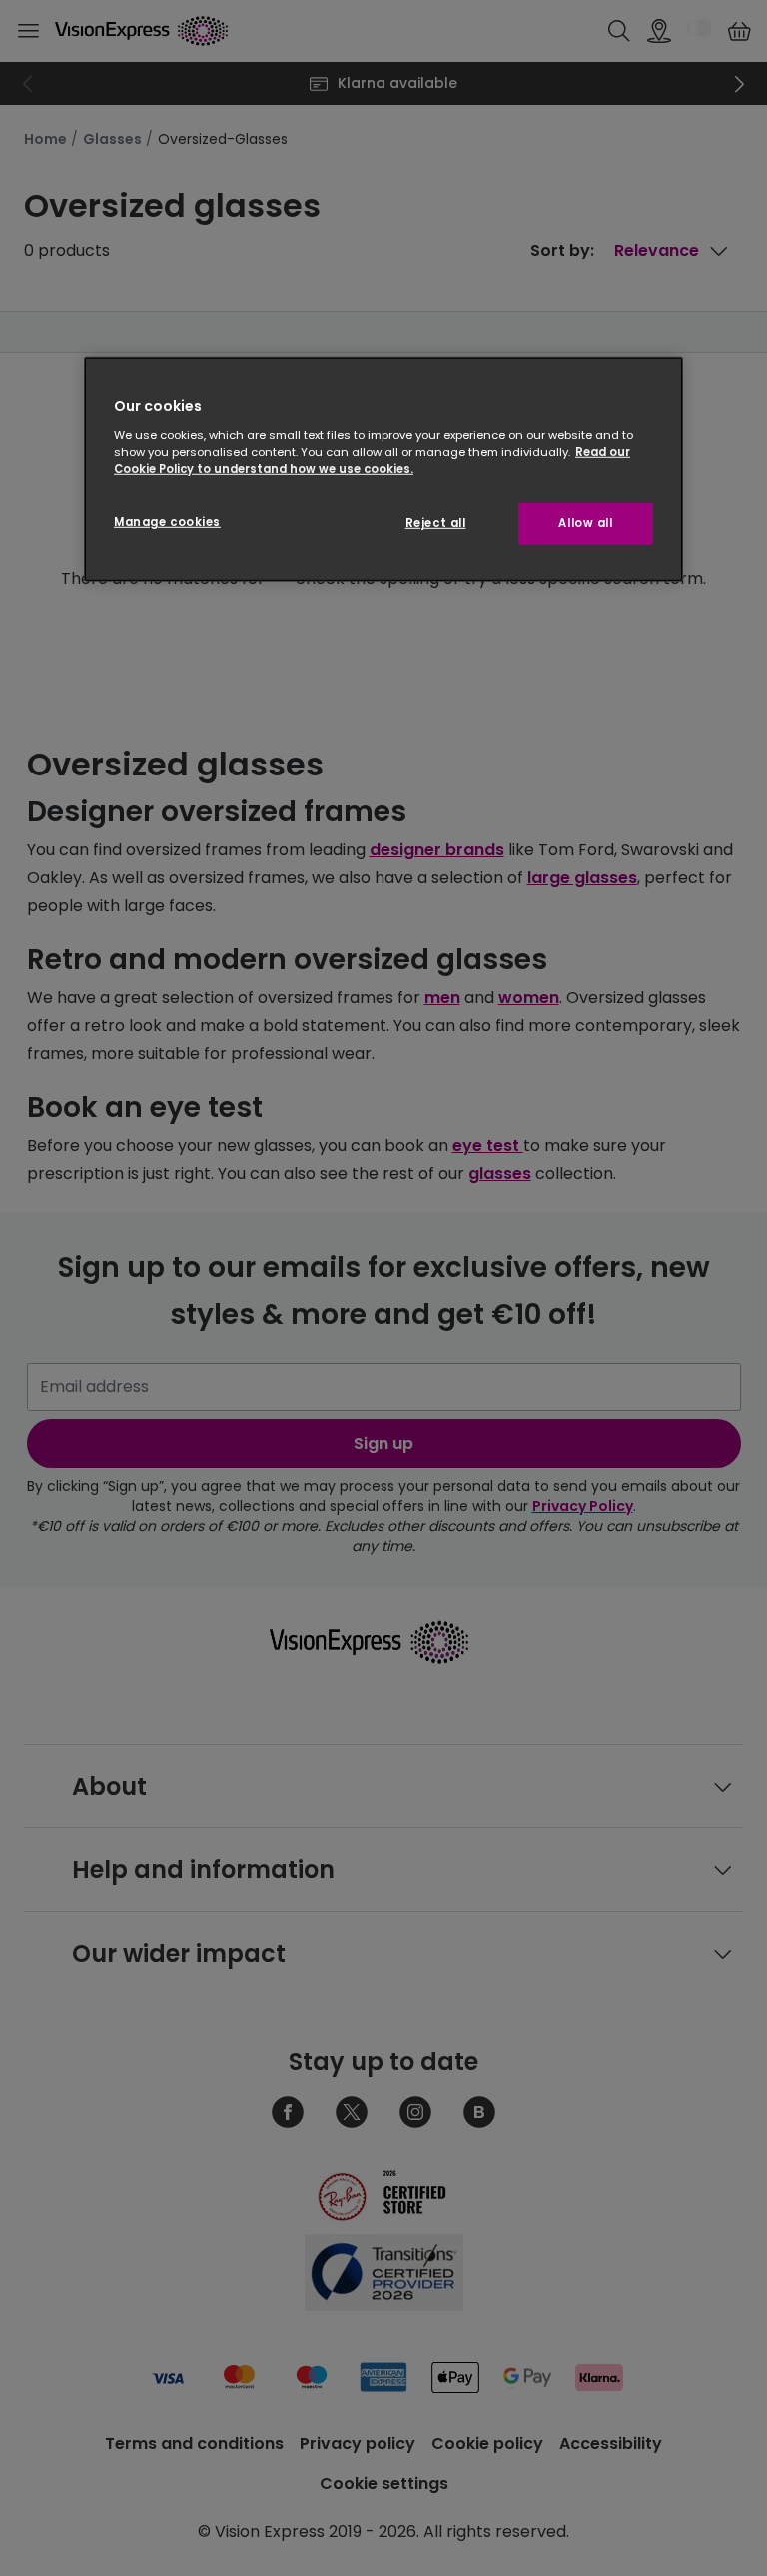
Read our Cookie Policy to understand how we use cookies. (372, 461)
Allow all (585, 523)
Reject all (436, 523)
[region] (383, 470)
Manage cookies (167, 522)
